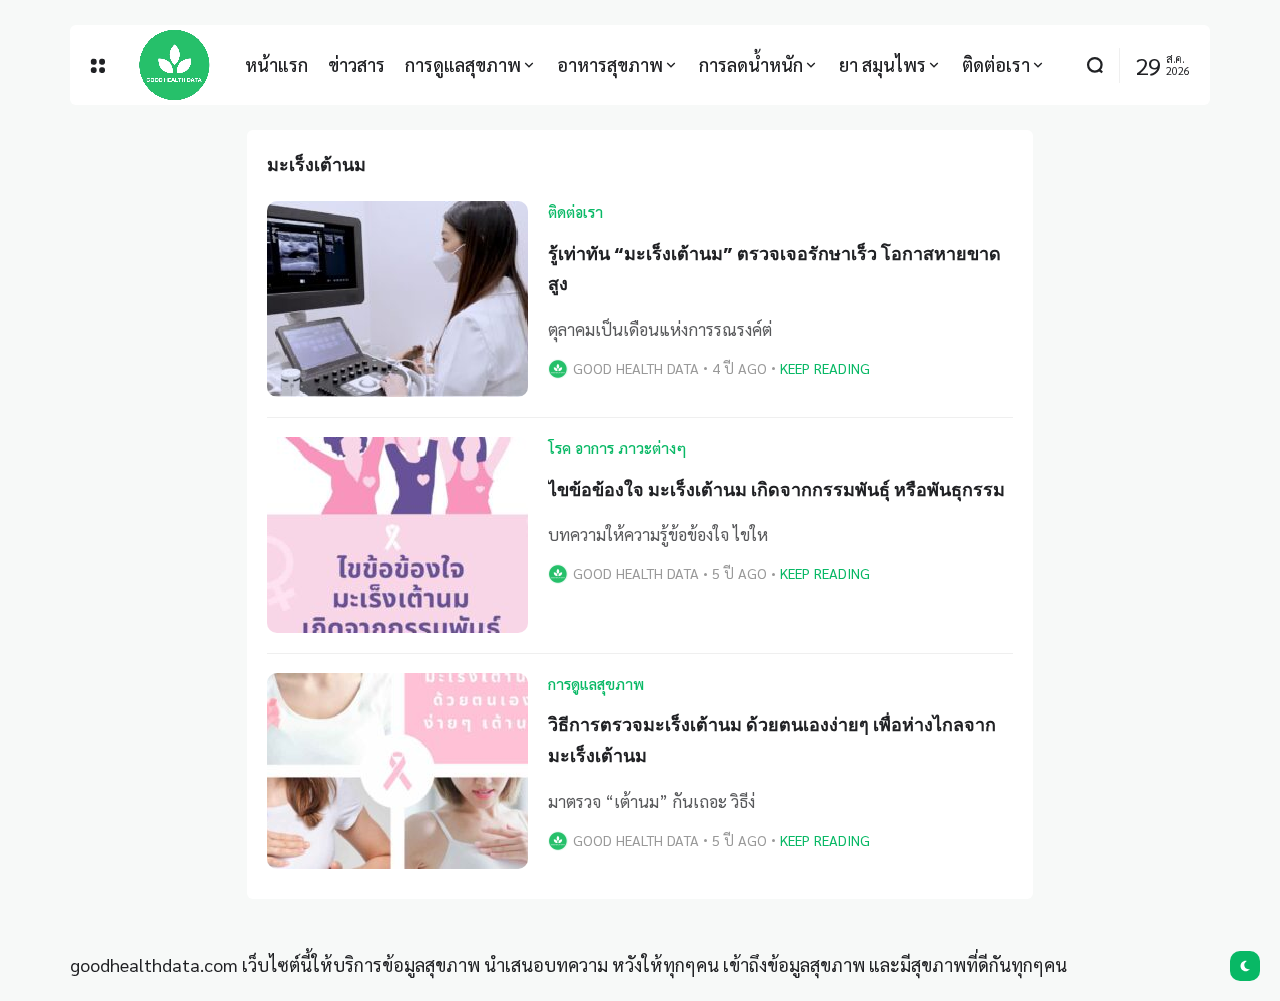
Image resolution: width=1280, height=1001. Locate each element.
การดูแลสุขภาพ (596, 684)
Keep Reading (825, 368)
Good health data (636, 368)
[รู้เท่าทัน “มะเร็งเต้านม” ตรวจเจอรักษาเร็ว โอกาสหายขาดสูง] (397, 299)
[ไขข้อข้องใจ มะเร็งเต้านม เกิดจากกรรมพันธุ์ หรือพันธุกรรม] (397, 535)
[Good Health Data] (175, 65)
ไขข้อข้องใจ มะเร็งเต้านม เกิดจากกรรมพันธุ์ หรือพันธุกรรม (776, 489)
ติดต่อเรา (575, 212)
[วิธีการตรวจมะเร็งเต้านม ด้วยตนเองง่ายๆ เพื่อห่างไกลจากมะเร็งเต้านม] (397, 771)
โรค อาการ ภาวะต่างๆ (617, 448)
